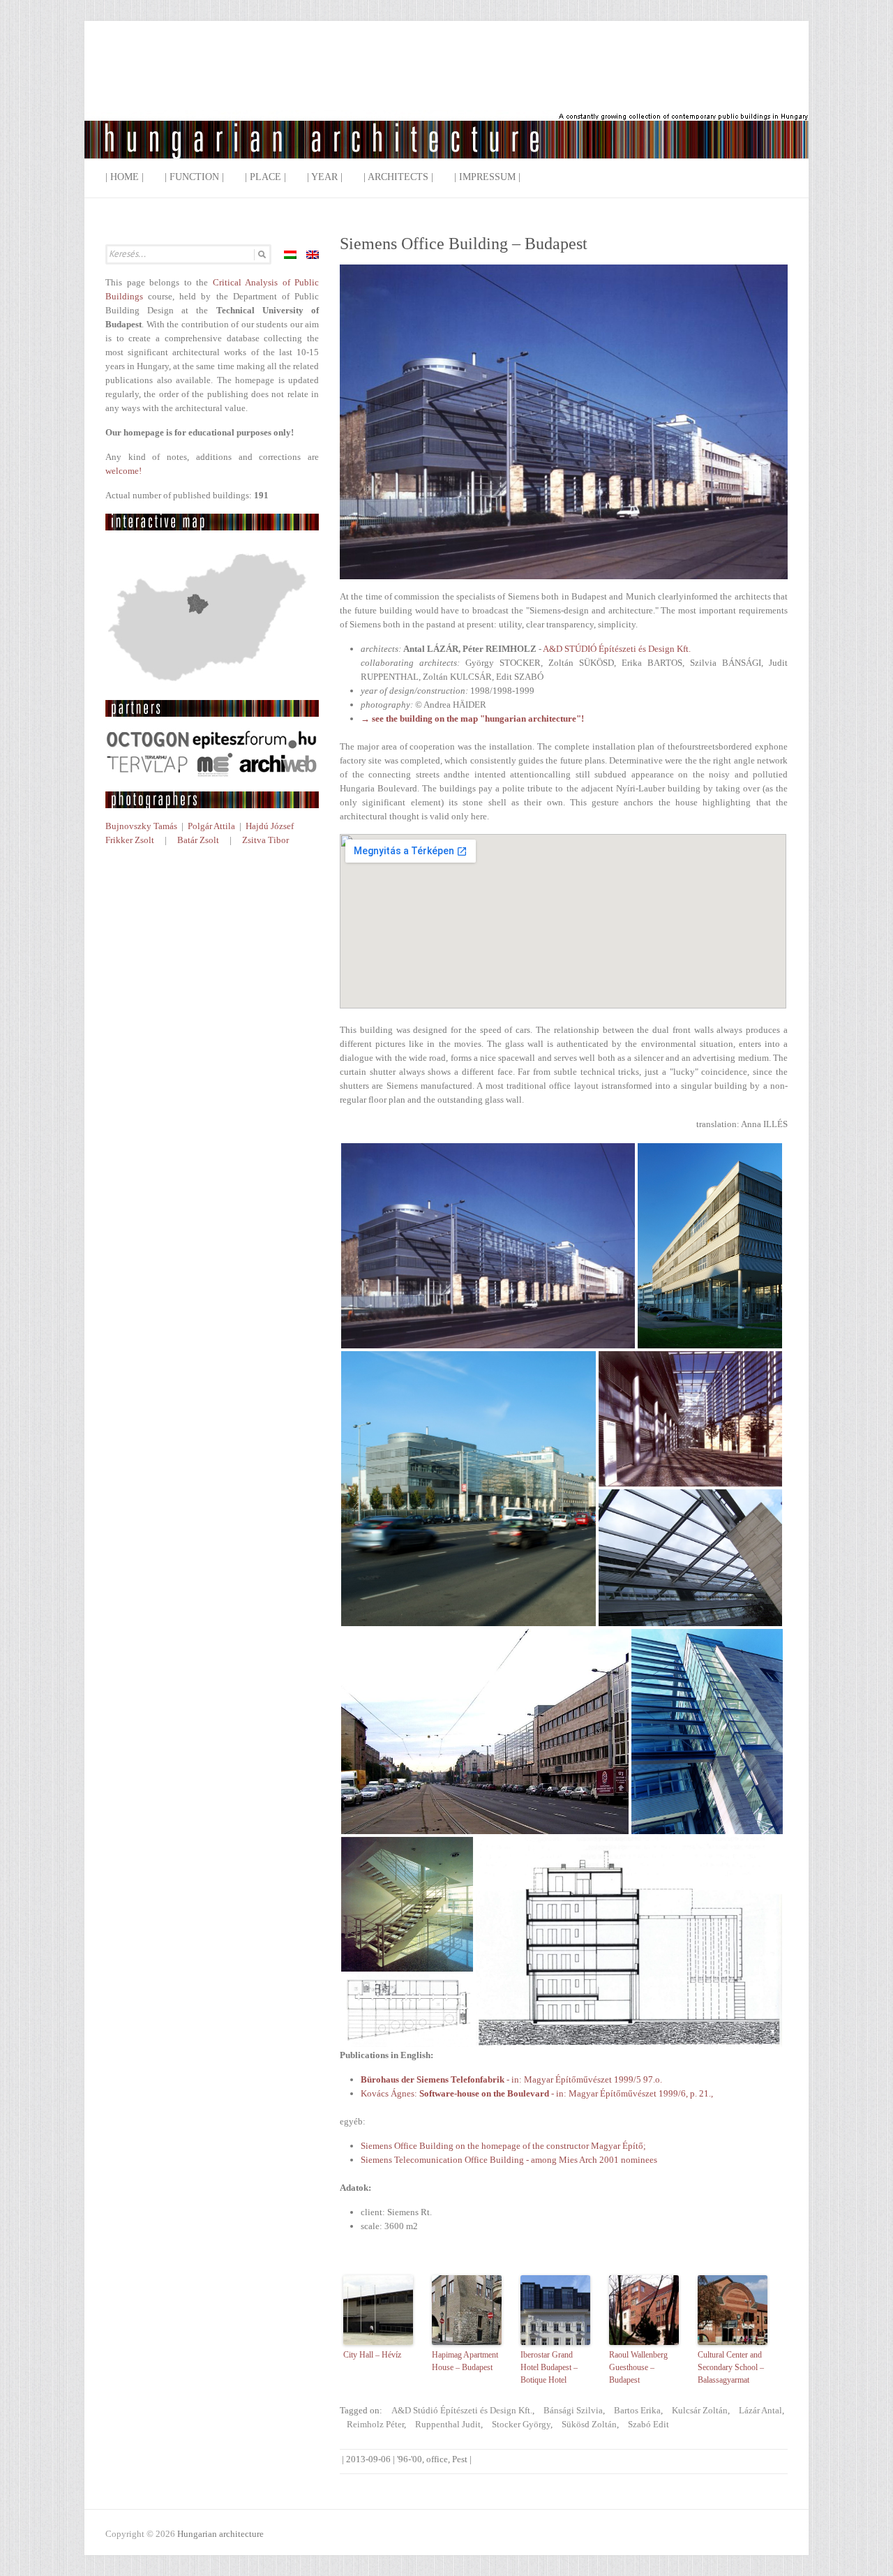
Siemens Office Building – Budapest (464, 244)
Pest (460, 2459)
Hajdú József (270, 826)
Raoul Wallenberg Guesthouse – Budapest (638, 2367)
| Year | (325, 177)
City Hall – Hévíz (372, 2355)
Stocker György (521, 2424)
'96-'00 (410, 2459)
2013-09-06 (368, 2459)
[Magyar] (290, 255)
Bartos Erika (637, 2410)
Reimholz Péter (375, 2424)
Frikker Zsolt (130, 840)
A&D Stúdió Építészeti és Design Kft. (462, 2410)
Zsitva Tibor (265, 840)
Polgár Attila (211, 826)
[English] (313, 255)
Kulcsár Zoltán (700, 2410)
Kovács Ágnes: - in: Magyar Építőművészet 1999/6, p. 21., (537, 2093)
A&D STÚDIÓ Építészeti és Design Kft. (617, 649)
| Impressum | (487, 177)
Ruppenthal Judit (448, 2424)
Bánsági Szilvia (573, 2410)
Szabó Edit (648, 2424)
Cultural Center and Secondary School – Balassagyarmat (731, 2367)
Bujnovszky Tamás (141, 826)
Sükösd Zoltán (589, 2424)
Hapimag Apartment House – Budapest (465, 2361)
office (437, 2459)
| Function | (194, 177)
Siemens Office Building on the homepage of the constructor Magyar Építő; (503, 2146)
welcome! (123, 471)
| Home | (125, 177)
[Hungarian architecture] (446, 101)
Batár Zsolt (198, 840)
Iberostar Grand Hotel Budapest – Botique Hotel (549, 2367)
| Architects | (398, 177)
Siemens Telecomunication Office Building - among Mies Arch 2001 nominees (509, 2160)
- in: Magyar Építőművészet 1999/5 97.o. (511, 2079)
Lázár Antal (760, 2410)
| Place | (265, 177)
